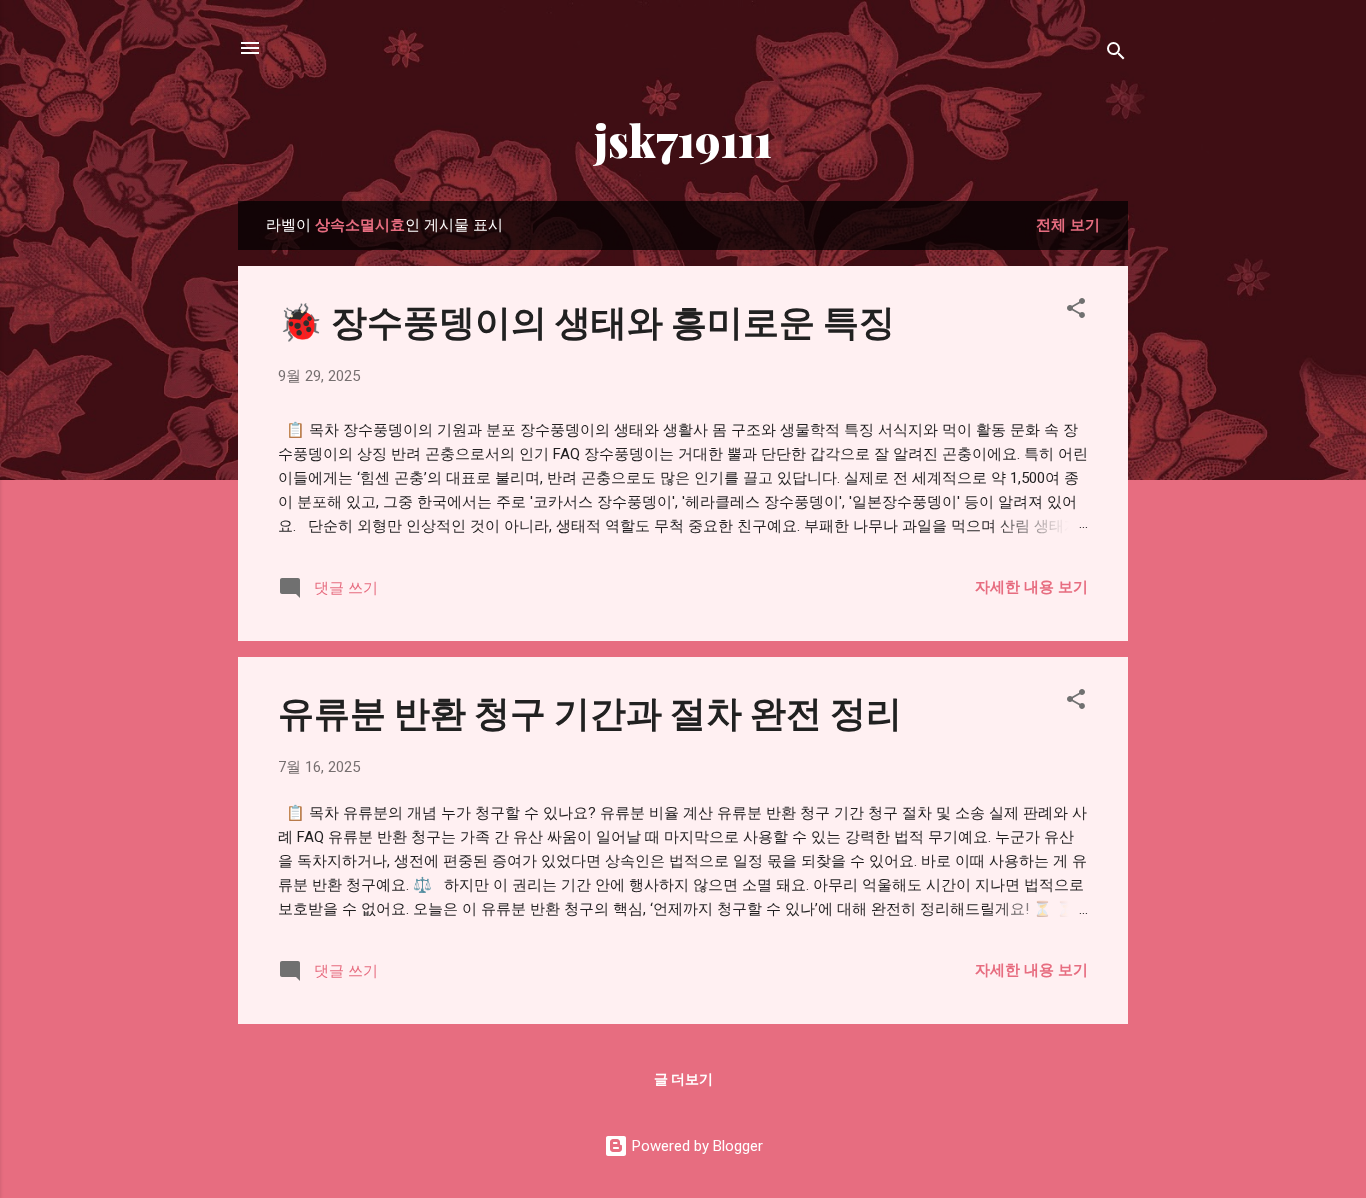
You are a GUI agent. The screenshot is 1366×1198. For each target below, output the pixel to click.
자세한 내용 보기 (1031, 587)
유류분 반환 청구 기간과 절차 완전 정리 (590, 711)
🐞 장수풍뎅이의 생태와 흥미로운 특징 (586, 320)
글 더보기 (683, 1079)
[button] (1076, 311)
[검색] (1116, 54)
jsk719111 (683, 139)
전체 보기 (1068, 225)
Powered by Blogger (695, 1146)
